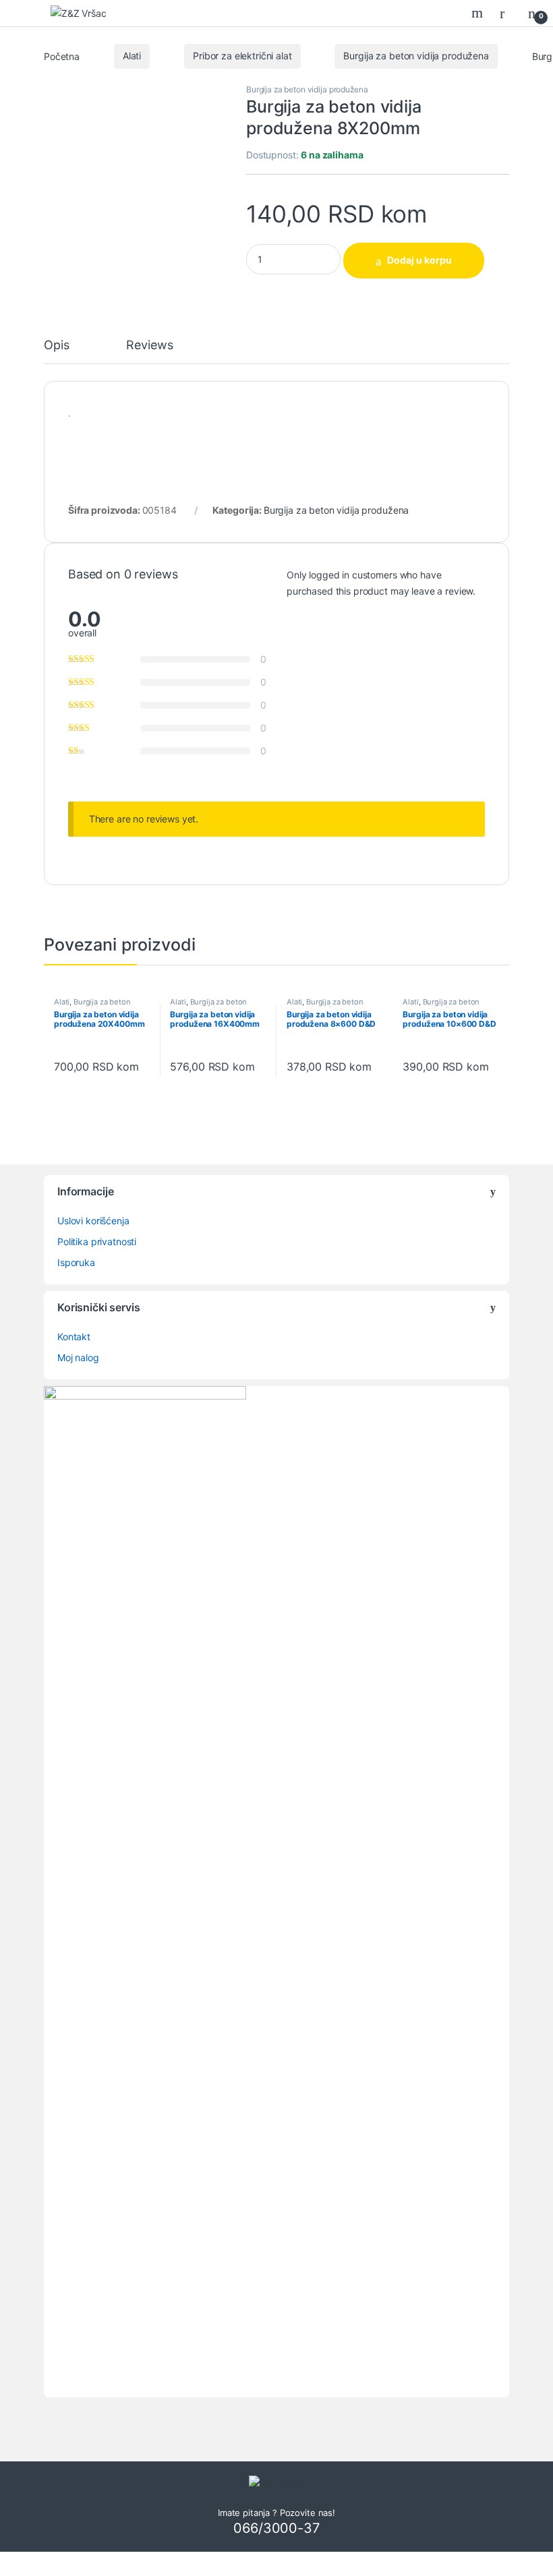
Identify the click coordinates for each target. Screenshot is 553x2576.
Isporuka (76, 1262)
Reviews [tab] (149, 346)
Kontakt (74, 1337)
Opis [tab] (56, 346)
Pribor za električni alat (242, 56)
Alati (132, 56)
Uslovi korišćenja (93, 1221)
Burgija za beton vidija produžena (416, 56)
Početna (62, 56)
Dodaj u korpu (419, 260)
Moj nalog (78, 1357)
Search (479, 13)
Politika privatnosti (97, 1241)
